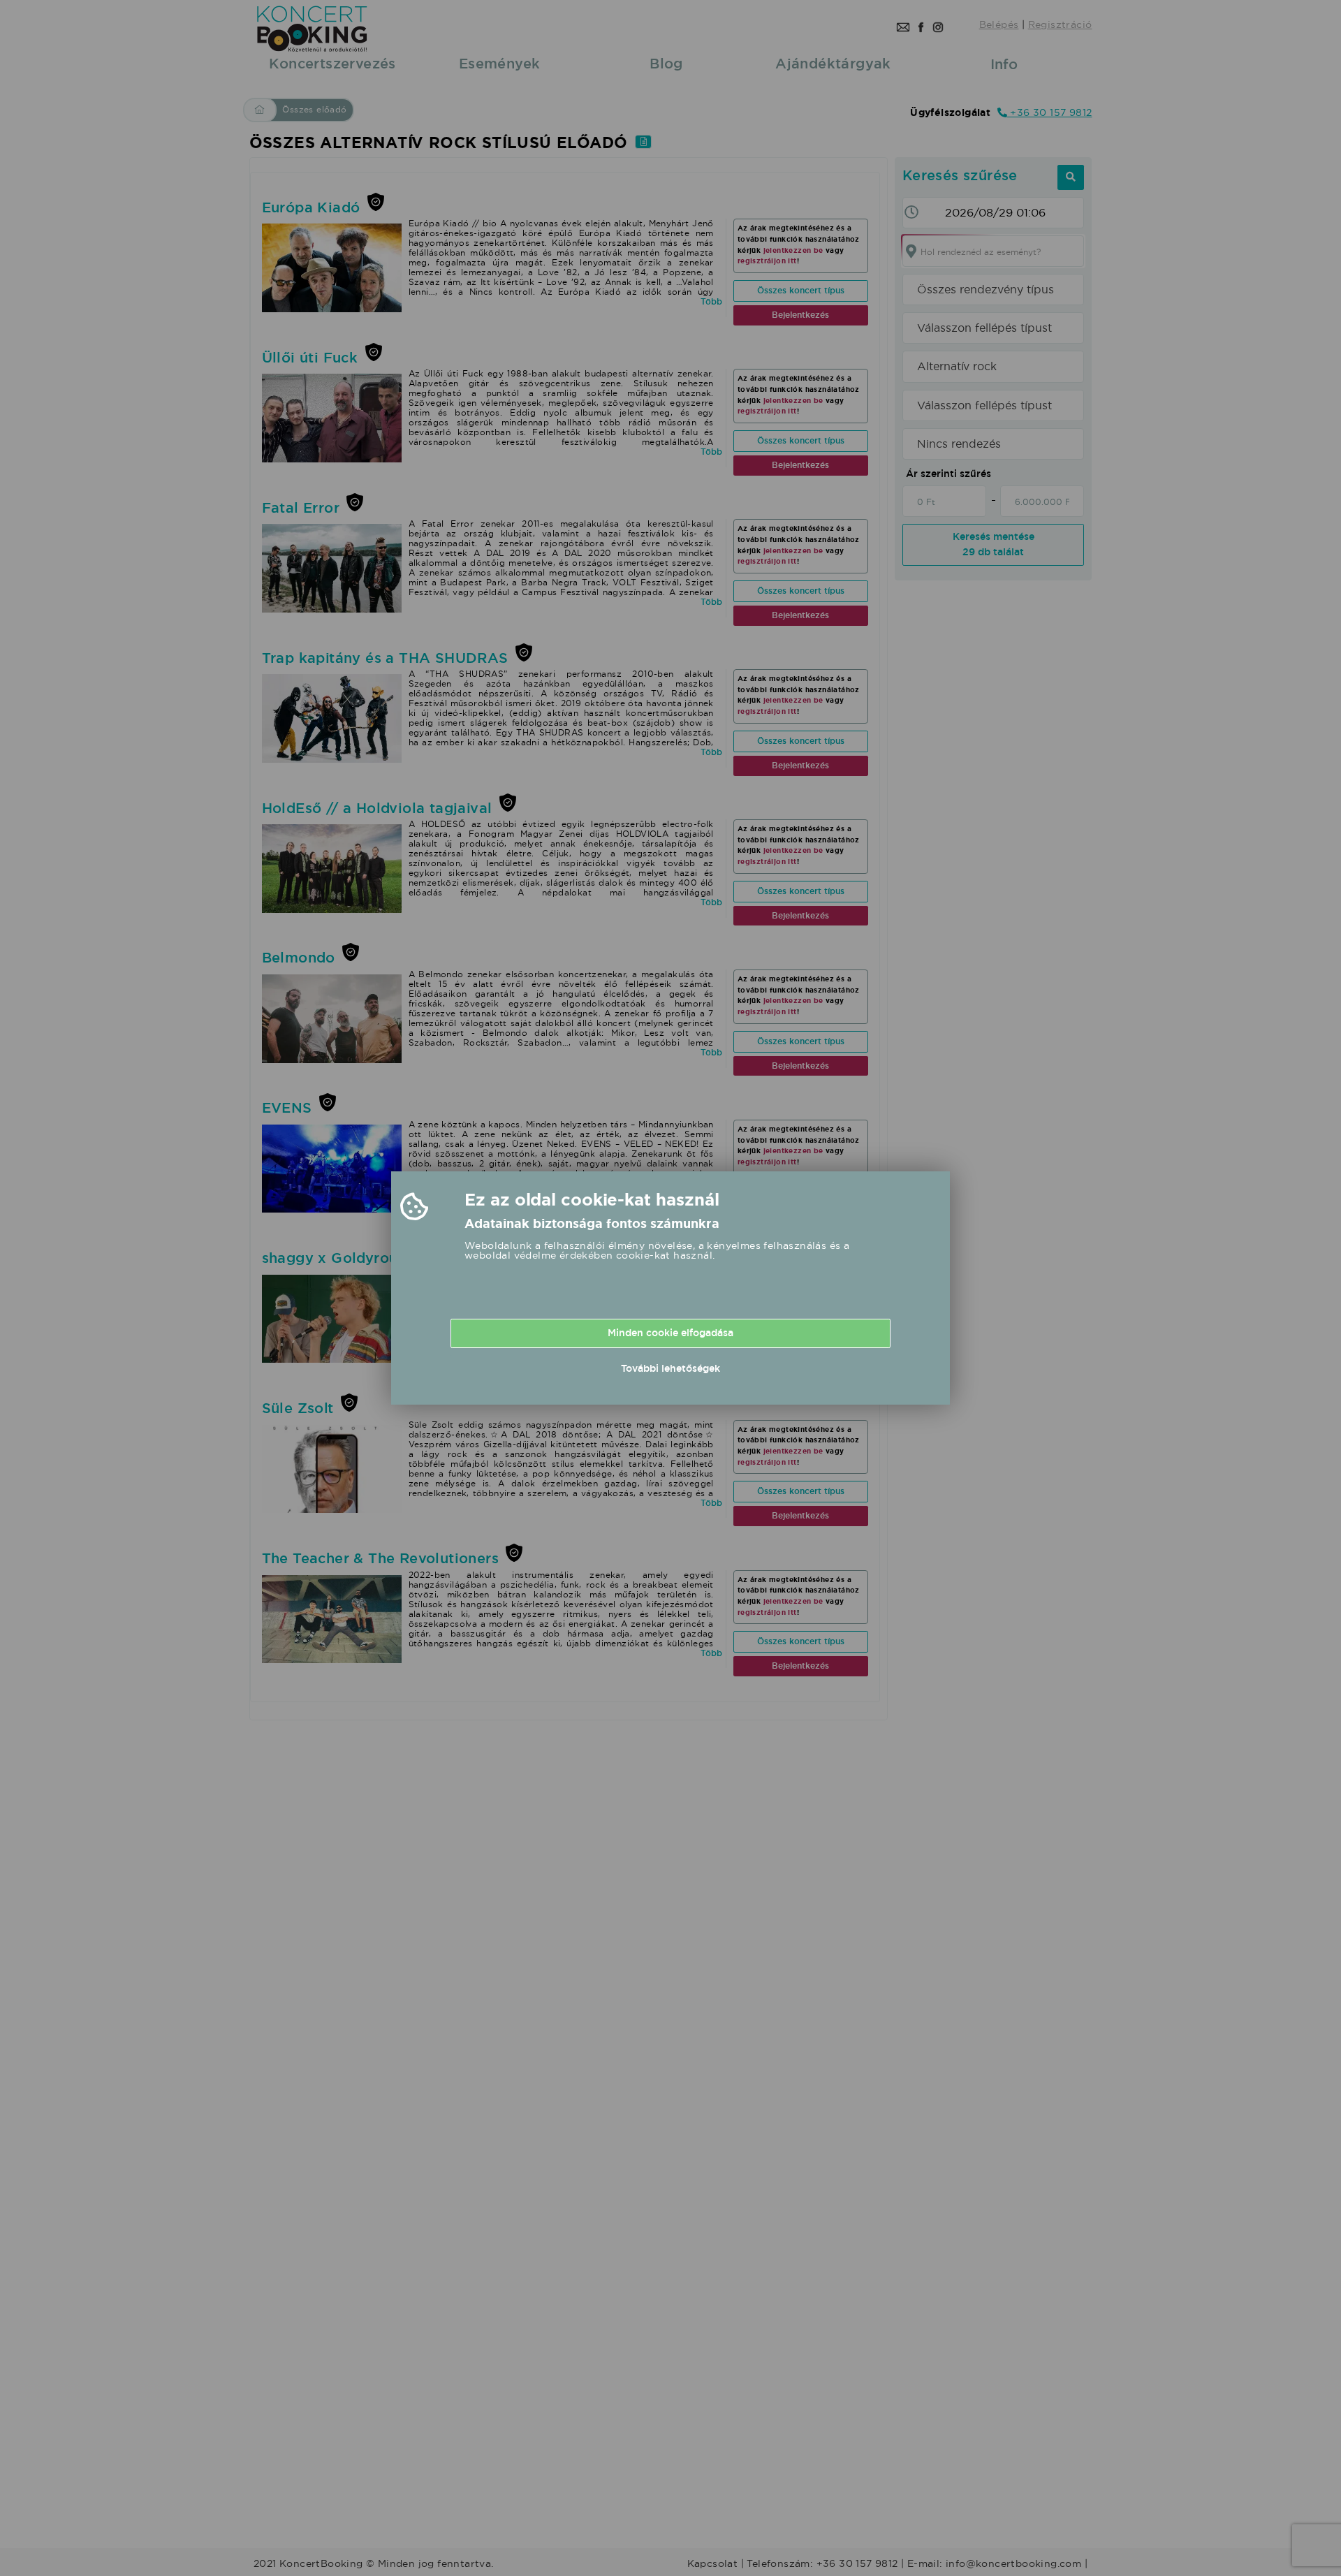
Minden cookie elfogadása (670, 1333)
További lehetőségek (670, 1368)
